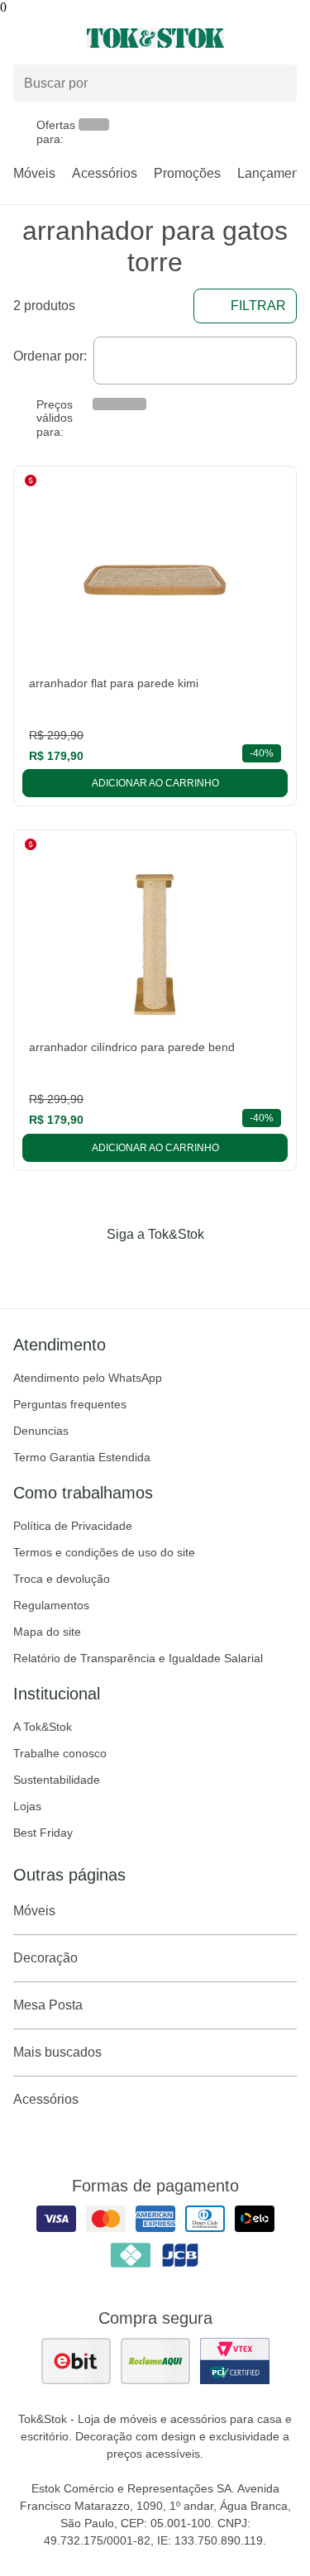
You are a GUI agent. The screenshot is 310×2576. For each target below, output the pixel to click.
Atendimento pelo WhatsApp (88, 1378)
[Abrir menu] (52, 38)
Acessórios (105, 173)
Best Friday (43, 1833)
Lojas (27, 1806)
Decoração (45, 1958)
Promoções (187, 173)
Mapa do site (47, 1632)
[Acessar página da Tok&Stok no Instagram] (132, 1269)
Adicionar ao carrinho (155, 783)
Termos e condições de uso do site (104, 1552)
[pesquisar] (277, 84)
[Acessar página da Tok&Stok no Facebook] (86, 1269)
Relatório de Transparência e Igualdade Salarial (138, 1658)
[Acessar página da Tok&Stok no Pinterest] (179, 1269)
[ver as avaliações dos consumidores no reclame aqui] (155, 2361)
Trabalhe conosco (60, 1753)
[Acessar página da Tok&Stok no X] (225, 1269)
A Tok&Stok (43, 1727)
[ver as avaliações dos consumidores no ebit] (76, 2361)
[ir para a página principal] (155, 38)
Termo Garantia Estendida (82, 1457)
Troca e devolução (62, 1579)
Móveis (34, 173)
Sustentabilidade (57, 1780)
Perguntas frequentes (70, 1404)
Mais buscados (57, 2052)
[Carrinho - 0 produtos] (287, 38)
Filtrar (258, 306)
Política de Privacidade (73, 1526)
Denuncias (41, 1431)
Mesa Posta (48, 2005)
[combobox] (195, 361)
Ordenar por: (50, 356)
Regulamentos (51, 1605)
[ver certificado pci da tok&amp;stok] (235, 2361)
